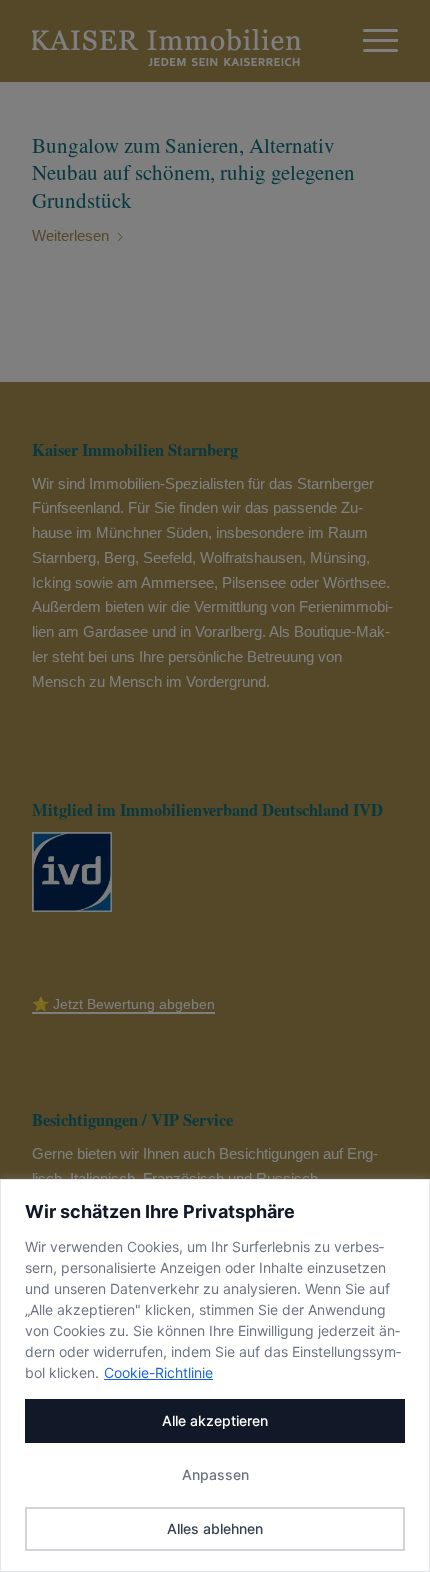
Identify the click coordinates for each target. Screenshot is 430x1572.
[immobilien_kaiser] (178, 41)
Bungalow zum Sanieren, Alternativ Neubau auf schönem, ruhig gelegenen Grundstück (193, 172)
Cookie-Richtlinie (158, 1372)
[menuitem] (370, 41)
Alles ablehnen (215, 1528)
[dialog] (215, 1375)
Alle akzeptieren (215, 1420)
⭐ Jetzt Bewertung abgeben (123, 1004)
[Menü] (370, 41)
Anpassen (215, 1474)
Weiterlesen (70, 235)
